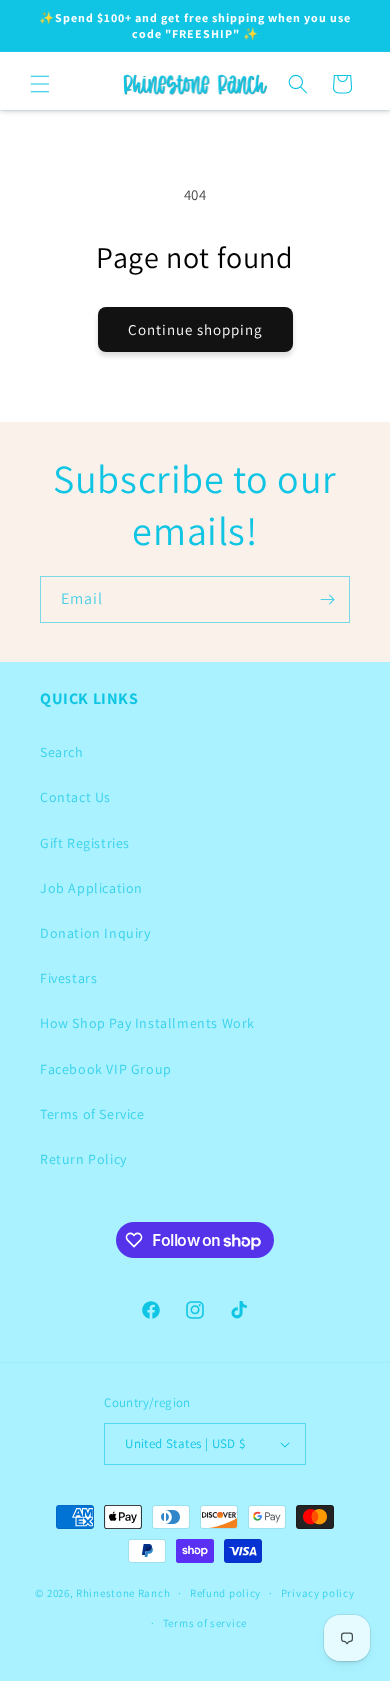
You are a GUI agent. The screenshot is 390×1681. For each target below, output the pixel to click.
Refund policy (225, 1593)
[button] (40, 84)
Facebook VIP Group (106, 1069)
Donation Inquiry (95, 933)
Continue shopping (195, 329)
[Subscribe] (327, 599)
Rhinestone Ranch (123, 1593)
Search (62, 752)
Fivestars (68, 978)
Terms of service (205, 1623)
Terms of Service (92, 1114)
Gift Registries (85, 843)
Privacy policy (318, 1593)
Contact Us (75, 797)
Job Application (91, 888)
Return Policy (83, 1159)
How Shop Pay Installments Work (147, 1023)
